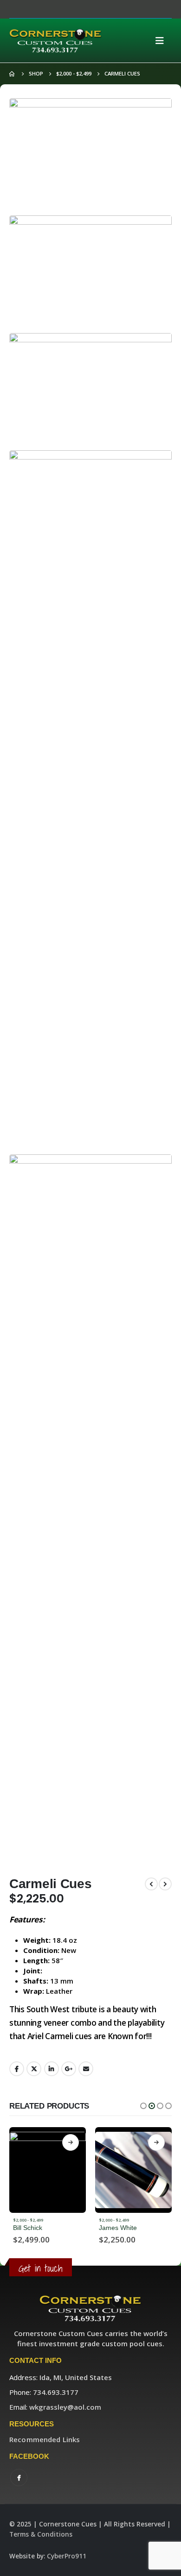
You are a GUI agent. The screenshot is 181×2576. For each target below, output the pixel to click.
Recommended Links (45, 2439)
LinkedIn (52, 2069)
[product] (48, 2170)
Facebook (17, 2069)
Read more (71, 2142)
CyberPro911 (67, 2556)
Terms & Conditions (41, 2534)
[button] (143, 2106)
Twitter (34, 2069)
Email (86, 2069)
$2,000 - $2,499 (28, 2220)
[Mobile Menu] (162, 41)
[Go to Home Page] (13, 74)
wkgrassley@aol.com (65, 2407)
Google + (69, 2069)
